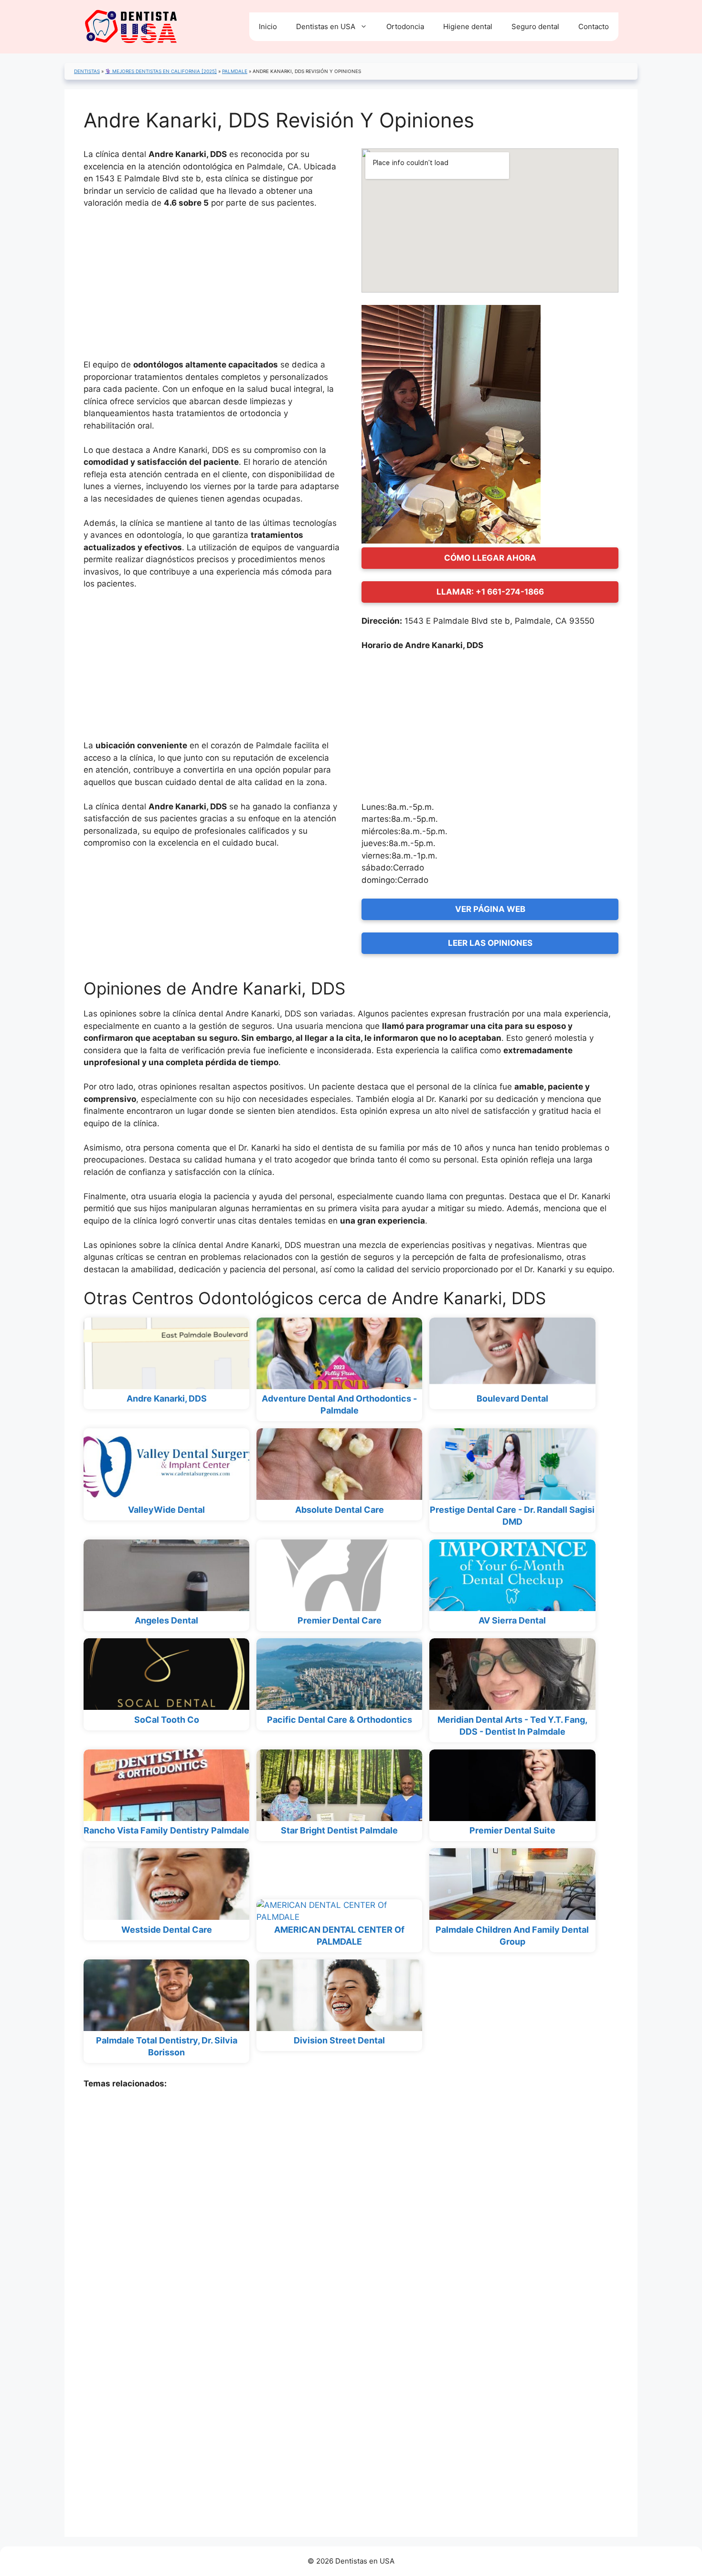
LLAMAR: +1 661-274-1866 (490, 592)
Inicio (268, 26)
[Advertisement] (212, 288)
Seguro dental (535, 26)
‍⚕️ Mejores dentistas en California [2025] (161, 71)
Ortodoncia (405, 26)
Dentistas (87, 71)
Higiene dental (468, 26)
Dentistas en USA (326, 26)
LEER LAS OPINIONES (490, 943)
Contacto (594, 26)
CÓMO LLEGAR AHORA (490, 558)
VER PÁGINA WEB (490, 909)
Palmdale (235, 71)
